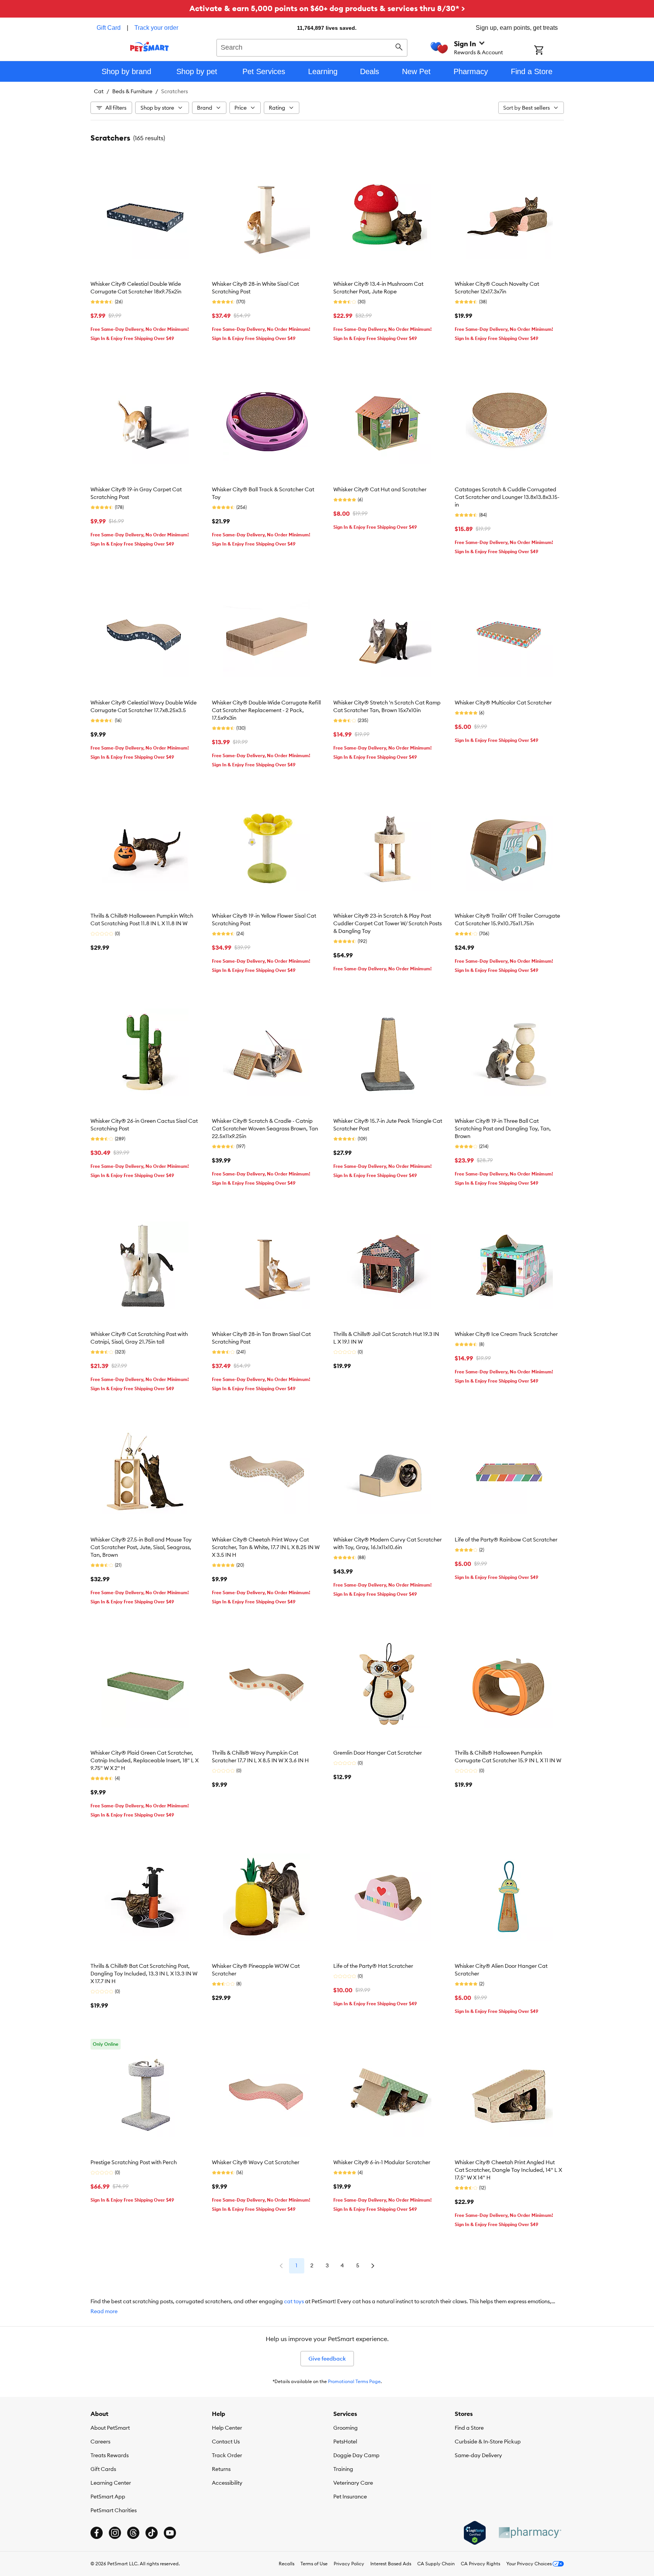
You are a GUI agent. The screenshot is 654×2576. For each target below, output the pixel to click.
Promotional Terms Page (354, 2381)
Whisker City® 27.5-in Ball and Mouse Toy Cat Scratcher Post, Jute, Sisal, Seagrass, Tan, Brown (141, 1547)
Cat (99, 91)
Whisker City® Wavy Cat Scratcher (256, 2162)
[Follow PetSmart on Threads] (133, 2533)
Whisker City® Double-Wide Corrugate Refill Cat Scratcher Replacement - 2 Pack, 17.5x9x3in (266, 710)
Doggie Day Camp (356, 2455)
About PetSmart (110, 2428)
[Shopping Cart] (549, 51)
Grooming (346, 2428)
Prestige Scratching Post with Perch (134, 2162)
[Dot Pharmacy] (530, 2533)
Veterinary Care (353, 2483)
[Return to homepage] (149, 47)
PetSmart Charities (114, 2510)
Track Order (227, 2455)
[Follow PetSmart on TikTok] (152, 2533)
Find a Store (469, 2428)
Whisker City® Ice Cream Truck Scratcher (506, 1334)
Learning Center (111, 2483)
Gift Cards (103, 2469)
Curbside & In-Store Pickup (488, 2442)
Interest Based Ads (391, 2564)
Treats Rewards (110, 2455)
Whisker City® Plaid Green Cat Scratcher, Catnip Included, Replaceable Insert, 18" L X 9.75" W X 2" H (145, 1760)
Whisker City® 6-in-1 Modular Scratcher (382, 2162)
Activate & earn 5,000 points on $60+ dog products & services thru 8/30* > (327, 8)
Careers (100, 2442)
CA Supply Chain (436, 2564)
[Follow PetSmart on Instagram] (115, 2533)
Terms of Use (314, 2564)
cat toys (294, 2301)
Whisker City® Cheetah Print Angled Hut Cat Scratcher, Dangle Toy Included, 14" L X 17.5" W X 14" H (508, 2170)
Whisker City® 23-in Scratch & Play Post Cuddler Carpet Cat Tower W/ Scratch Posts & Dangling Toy (388, 923)
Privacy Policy (349, 2564)
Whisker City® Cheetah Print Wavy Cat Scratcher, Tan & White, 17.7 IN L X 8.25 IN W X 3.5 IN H (266, 1547)
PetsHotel (345, 2442)
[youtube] (170, 2533)
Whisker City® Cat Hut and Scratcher (380, 489)
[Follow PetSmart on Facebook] (97, 2533)
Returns (221, 2469)
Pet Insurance (350, 2497)
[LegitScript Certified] (475, 2533)
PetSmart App (108, 2497)
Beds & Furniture (132, 91)
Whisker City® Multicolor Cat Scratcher (503, 703)
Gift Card (109, 28)
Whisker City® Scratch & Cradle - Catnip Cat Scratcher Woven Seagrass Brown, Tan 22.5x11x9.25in (265, 1129)
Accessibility (227, 2483)
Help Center (227, 2428)
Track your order (156, 28)
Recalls (287, 2564)
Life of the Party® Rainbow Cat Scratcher (506, 1540)
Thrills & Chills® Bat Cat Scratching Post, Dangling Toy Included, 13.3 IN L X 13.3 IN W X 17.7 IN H (144, 1974)
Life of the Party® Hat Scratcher (373, 1966)
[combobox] (312, 47)
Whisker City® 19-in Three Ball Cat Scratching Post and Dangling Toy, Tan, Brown (503, 1129)
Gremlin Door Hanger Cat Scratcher (378, 1753)
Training (343, 2469)
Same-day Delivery (478, 2455)
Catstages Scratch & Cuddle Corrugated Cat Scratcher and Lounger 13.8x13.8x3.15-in (507, 497)
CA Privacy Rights (480, 2564)
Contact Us (226, 2442)
